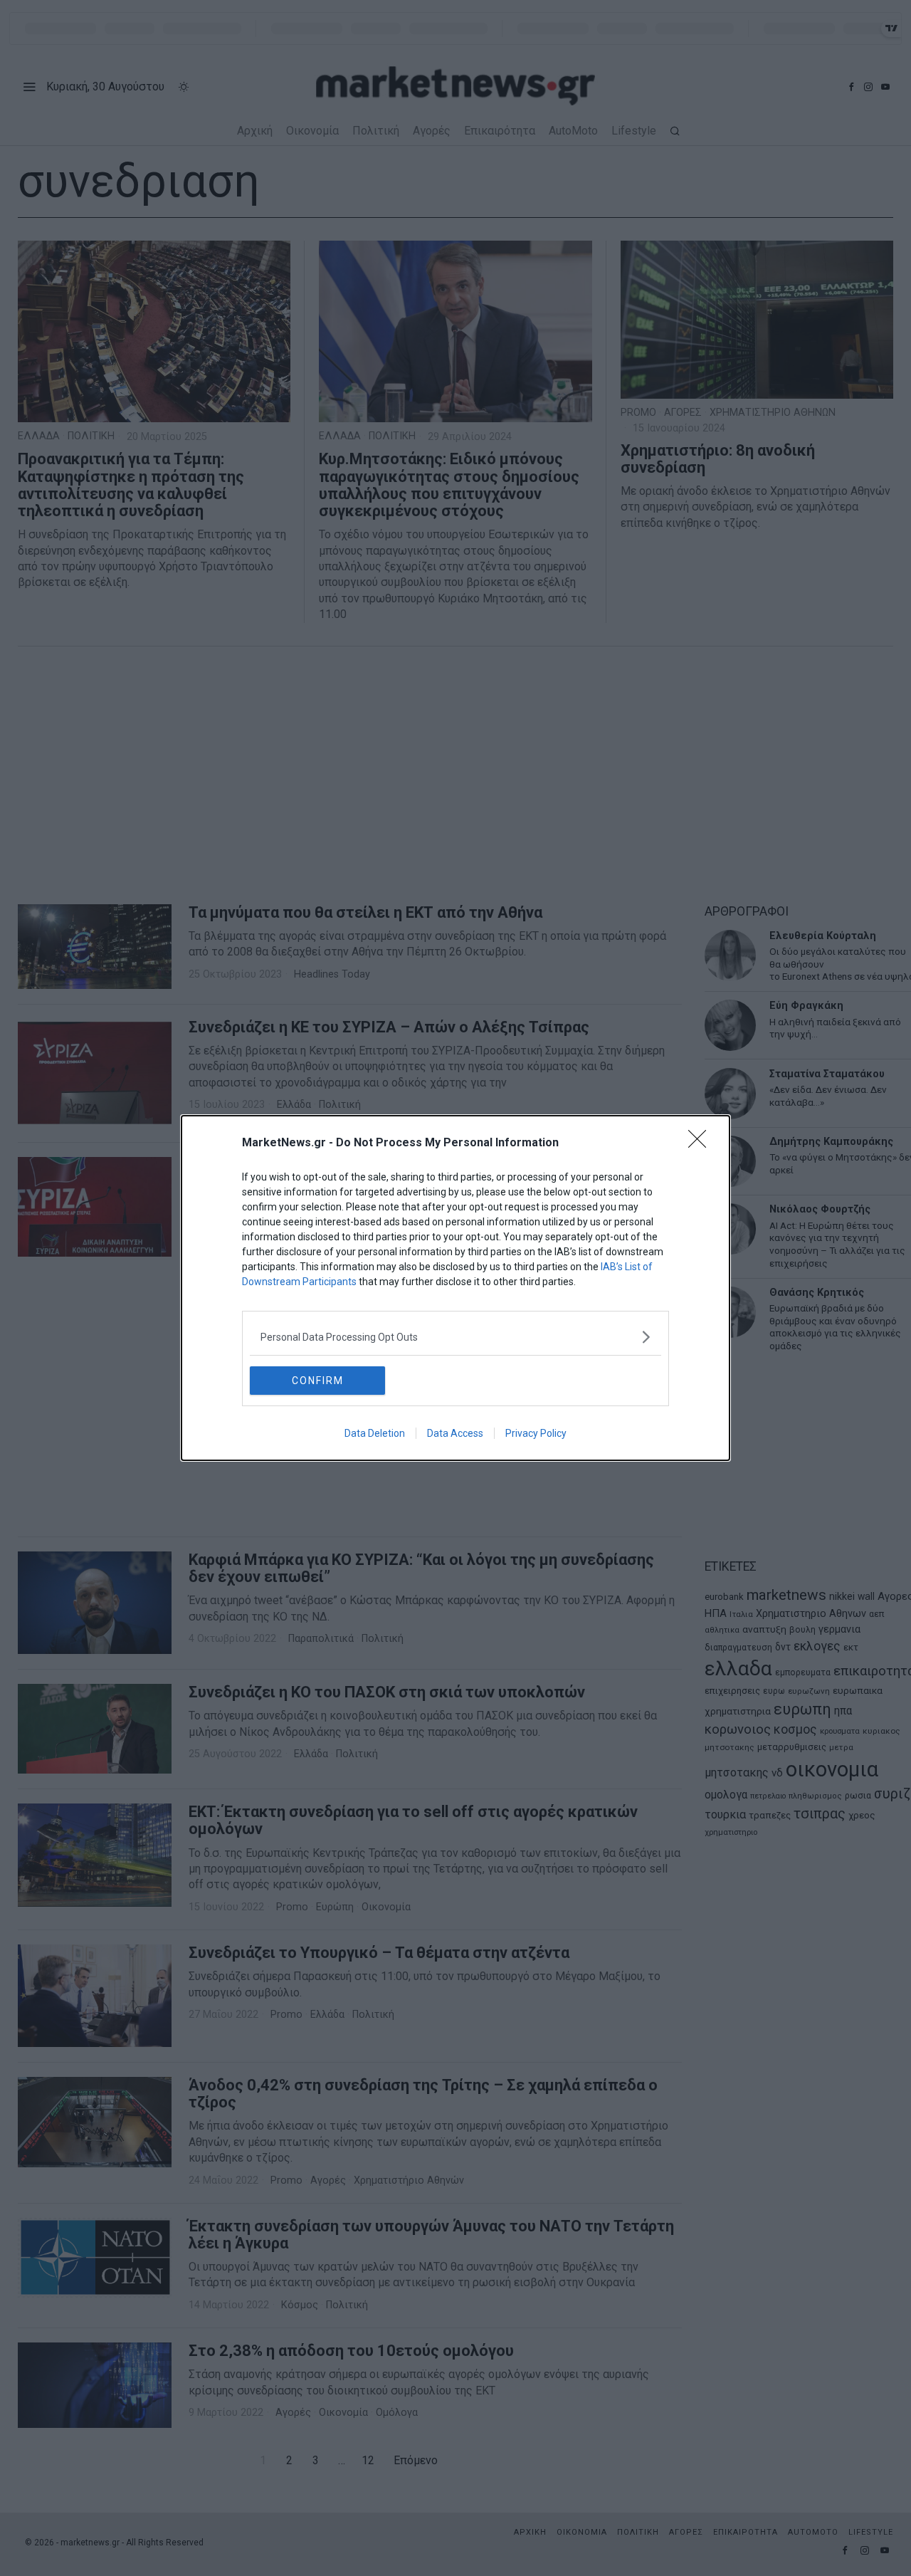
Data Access (455, 1433)
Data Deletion (375, 1433)
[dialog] (455, 1288)
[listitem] (455, 1337)
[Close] (702, 1143)
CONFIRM (318, 1381)
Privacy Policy (536, 1433)
